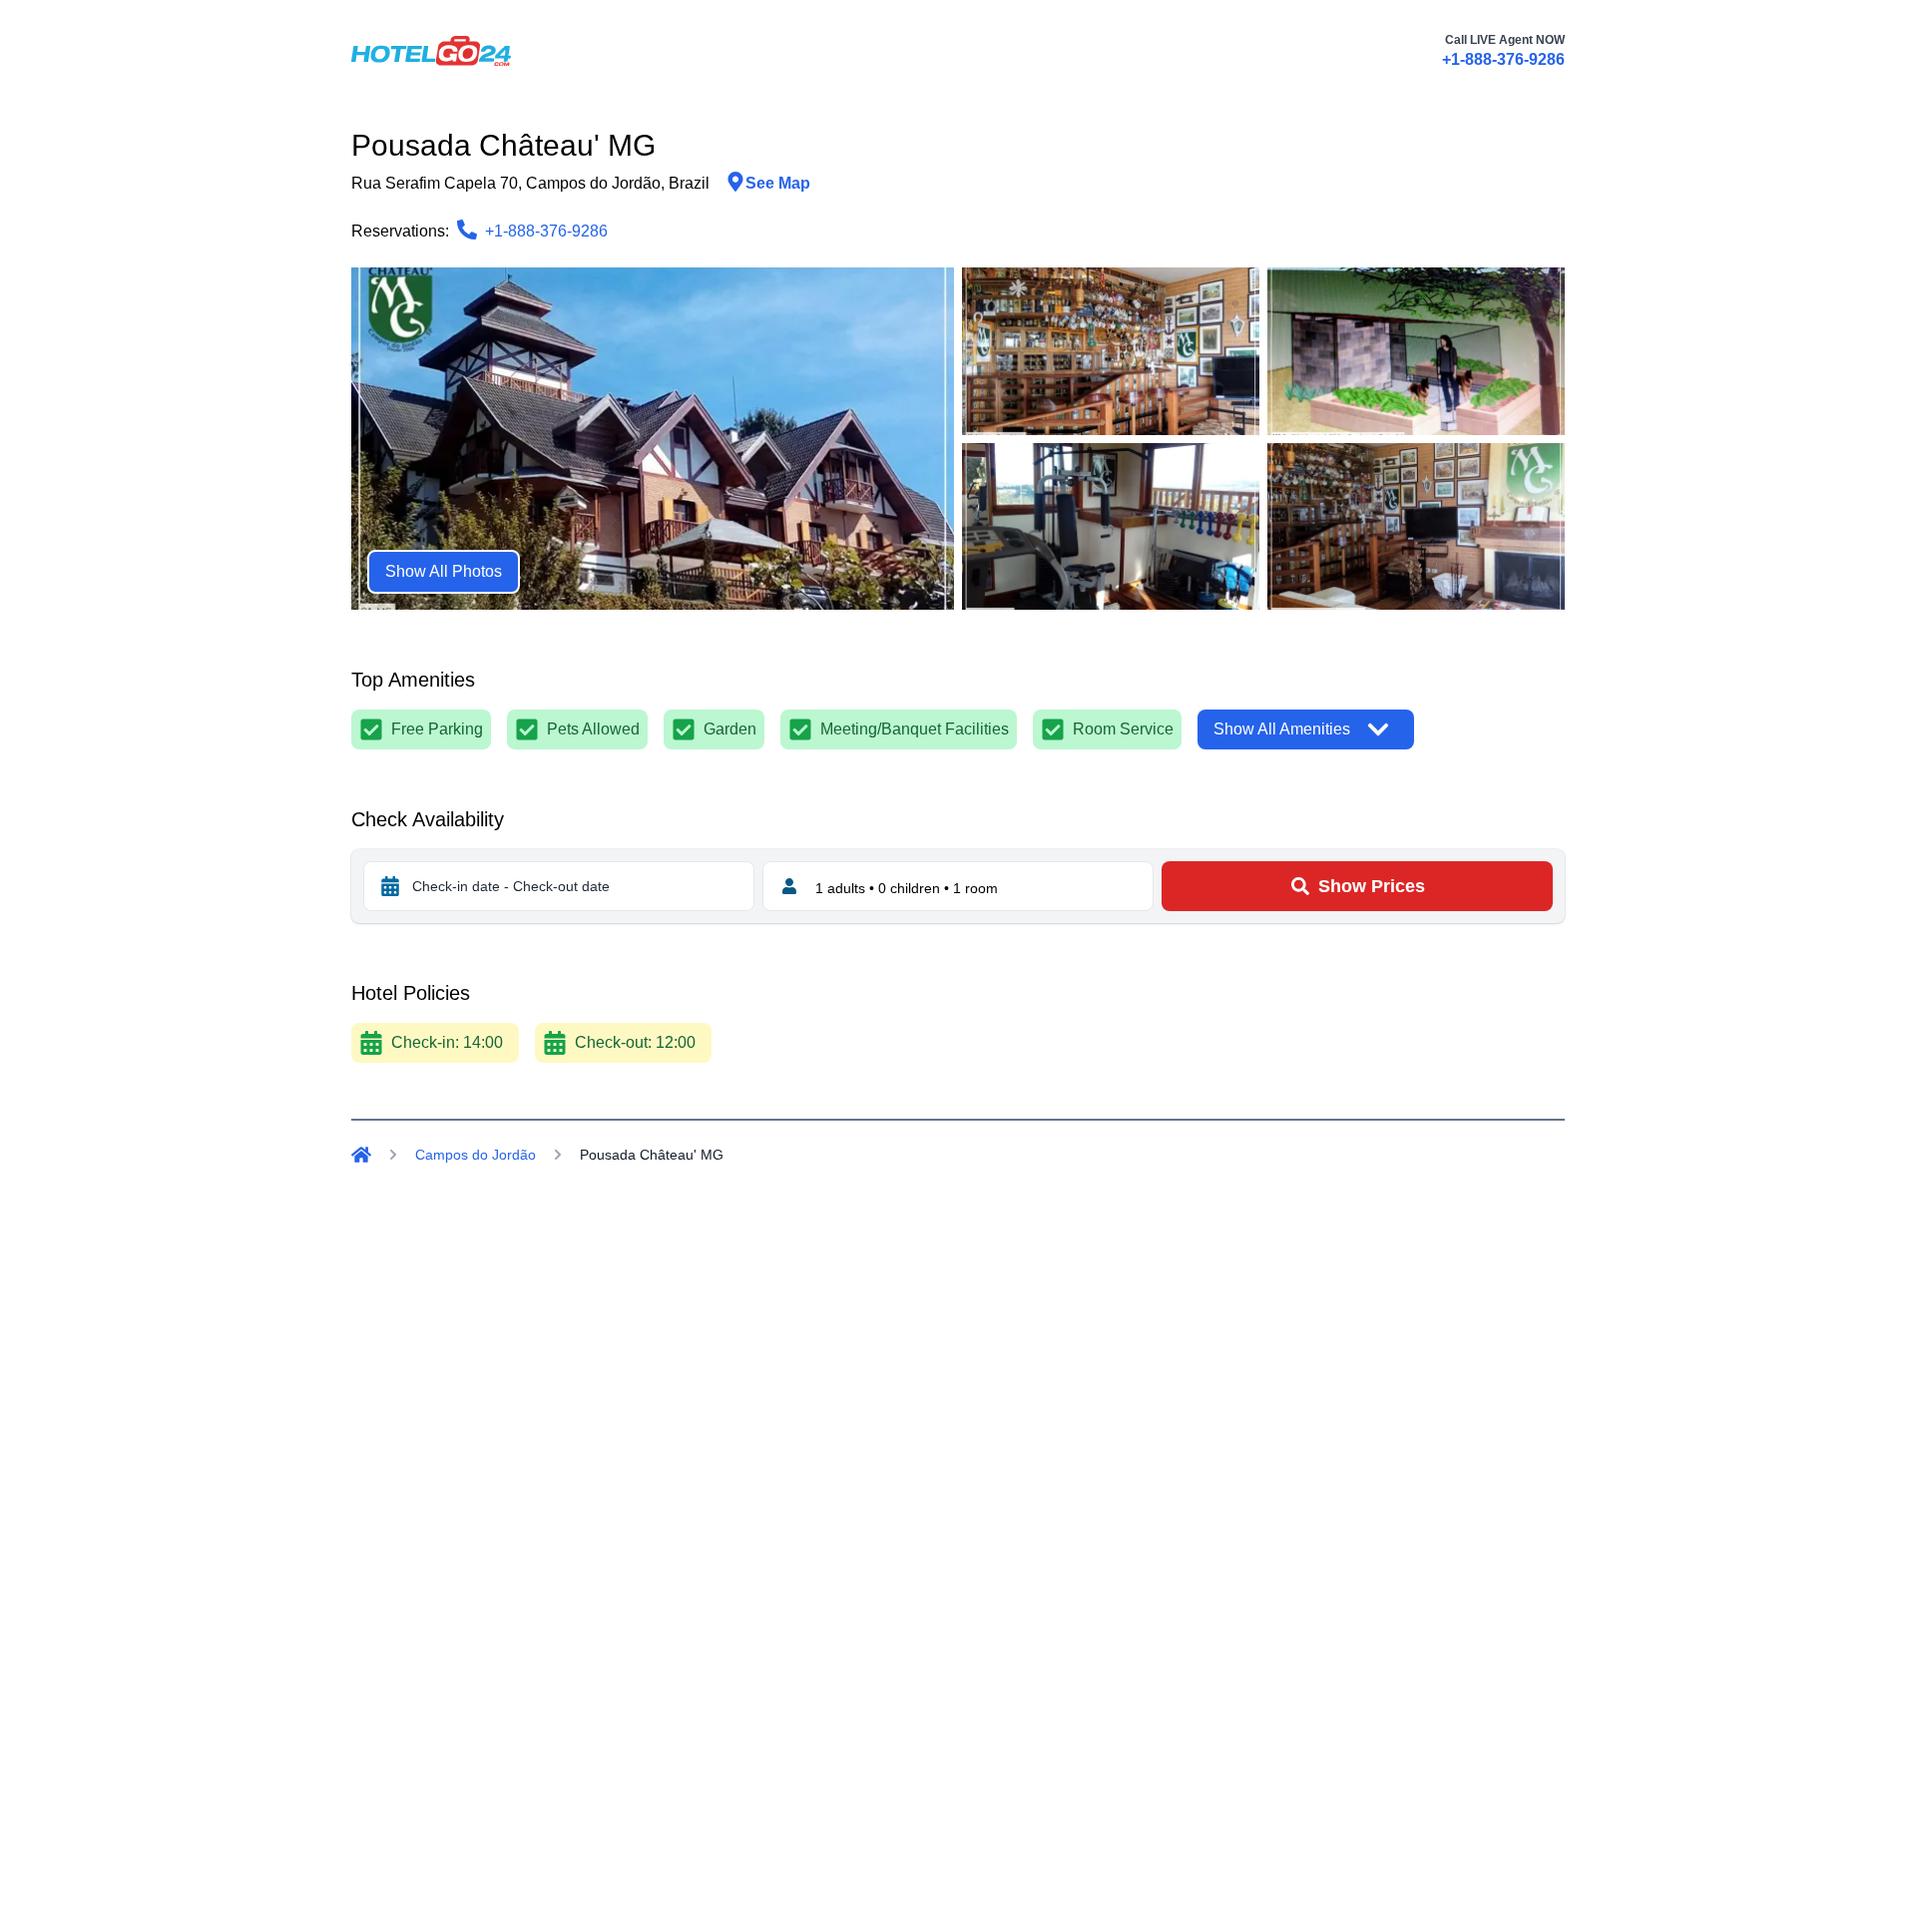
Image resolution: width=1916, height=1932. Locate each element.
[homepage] (431, 51)
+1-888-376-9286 (1503, 59)
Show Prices (1372, 886)
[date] (390, 886)
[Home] (361, 1155)
